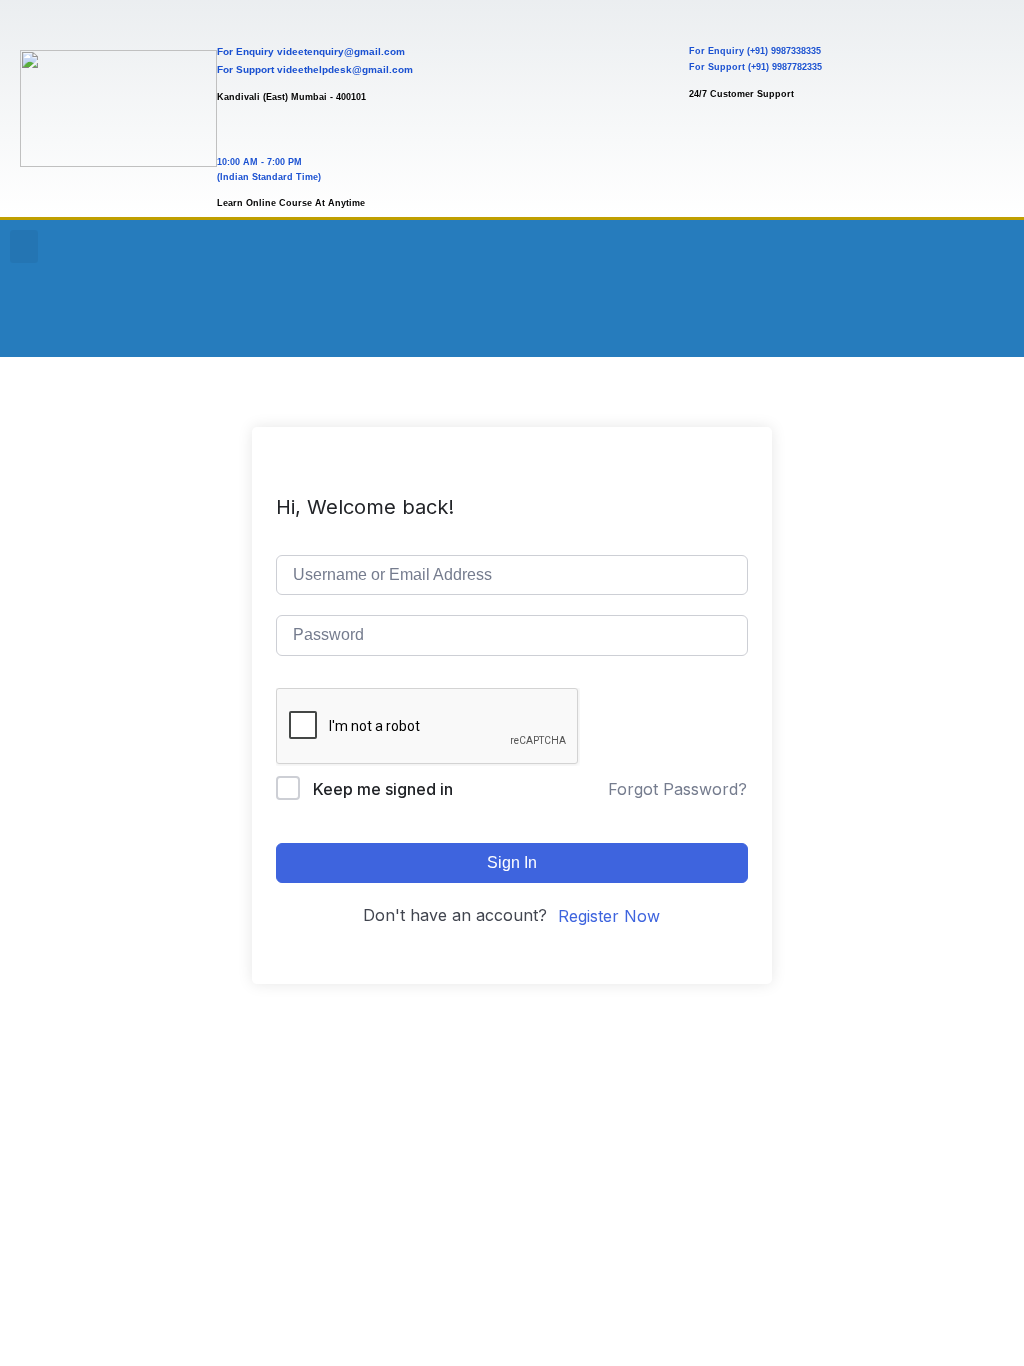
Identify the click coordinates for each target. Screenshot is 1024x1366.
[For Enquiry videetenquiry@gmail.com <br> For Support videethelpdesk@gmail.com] (234, 17)
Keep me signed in (383, 789)
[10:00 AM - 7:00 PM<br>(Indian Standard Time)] (234, 128)
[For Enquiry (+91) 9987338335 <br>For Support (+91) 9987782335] (706, 17)
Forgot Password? (677, 789)
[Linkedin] (818, 314)
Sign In (512, 862)
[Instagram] (928, 255)
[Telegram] (928, 314)
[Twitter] (983, 255)
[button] (24, 246)
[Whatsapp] (873, 314)
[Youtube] (818, 255)
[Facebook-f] (873, 255)
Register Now (609, 916)
